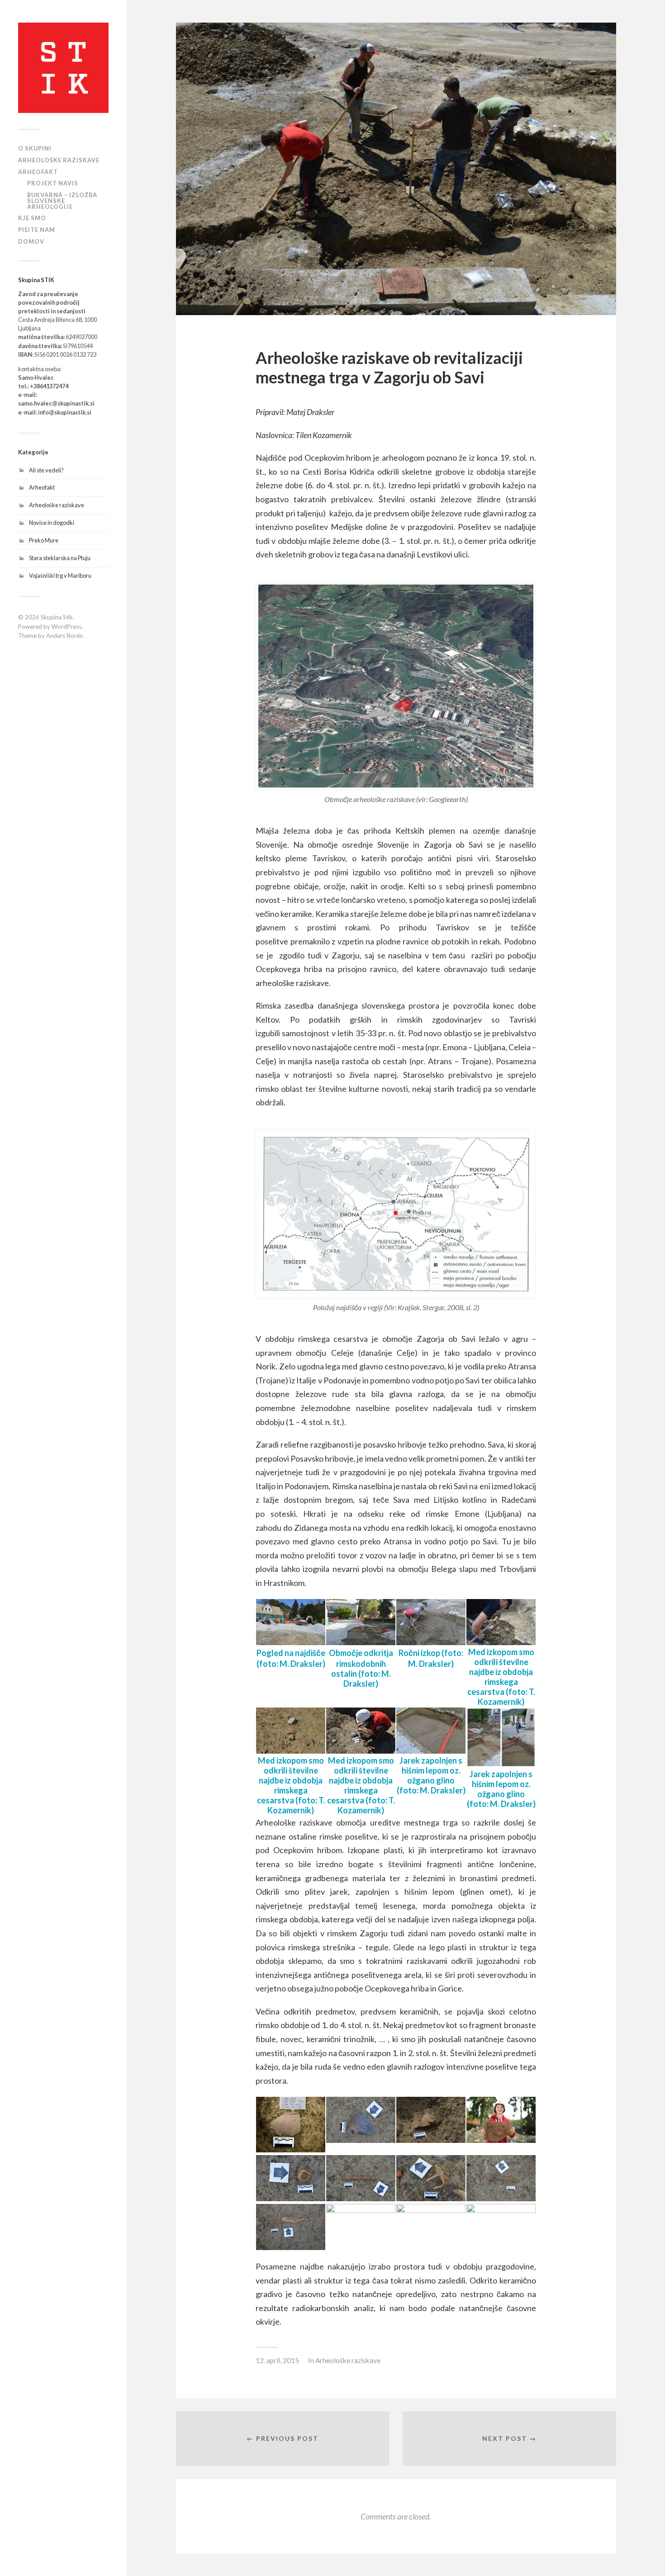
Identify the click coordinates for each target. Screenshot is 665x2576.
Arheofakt (42, 487)
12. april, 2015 (277, 2360)
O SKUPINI (35, 148)
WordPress (66, 627)
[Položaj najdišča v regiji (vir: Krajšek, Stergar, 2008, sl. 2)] (396, 1214)
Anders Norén (64, 636)
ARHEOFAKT (38, 172)
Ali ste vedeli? (46, 470)
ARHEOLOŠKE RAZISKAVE (59, 160)
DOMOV (31, 241)
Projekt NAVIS (53, 183)
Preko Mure (44, 540)
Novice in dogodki (52, 523)
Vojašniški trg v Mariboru (60, 576)
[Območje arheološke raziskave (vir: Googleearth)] (396, 686)
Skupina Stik (57, 617)
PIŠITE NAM (37, 230)
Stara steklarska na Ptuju (60, 558)
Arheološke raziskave (57, 505)
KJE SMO (32, 218)
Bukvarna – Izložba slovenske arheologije (62, 201)
